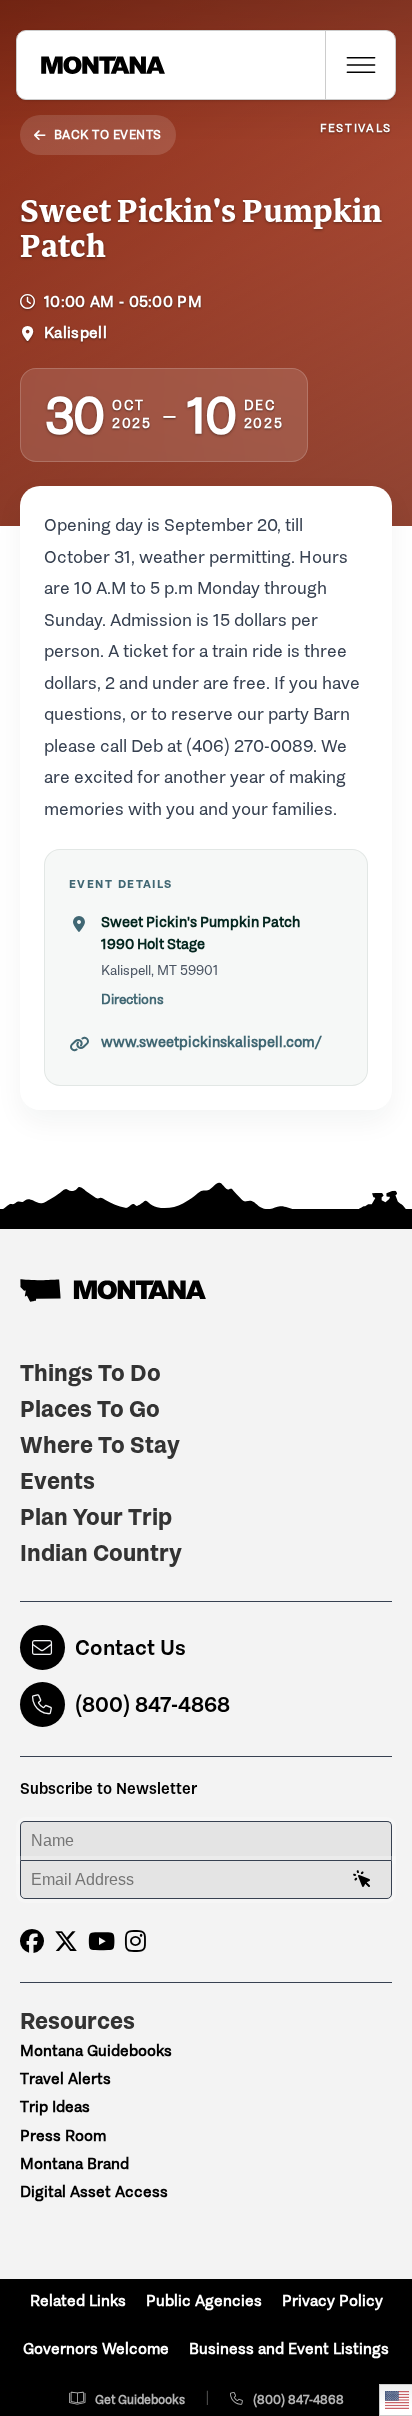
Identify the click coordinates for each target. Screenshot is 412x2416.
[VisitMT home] (91, 65)
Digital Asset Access (94, 2191)
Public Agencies (204, 2300)
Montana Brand (74, 2163)
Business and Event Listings (289, 2348)
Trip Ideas (55, 2106)
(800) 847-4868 (152, 1704)
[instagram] (135, 1941)
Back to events (108, 134)
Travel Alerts (65, 2078)
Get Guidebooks (140, 2399)
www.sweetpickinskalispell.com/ (211, 1042)
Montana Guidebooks (96, 2050)
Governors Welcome (96, 2348)
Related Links (78, 2300)
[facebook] (32, 1941)
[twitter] (66, 1941)
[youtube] (101, 1941)
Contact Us (130, 1647)
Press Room (63, 2135)
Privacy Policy (332, 2300)
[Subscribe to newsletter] (362, 1880)
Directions (132, 999)
